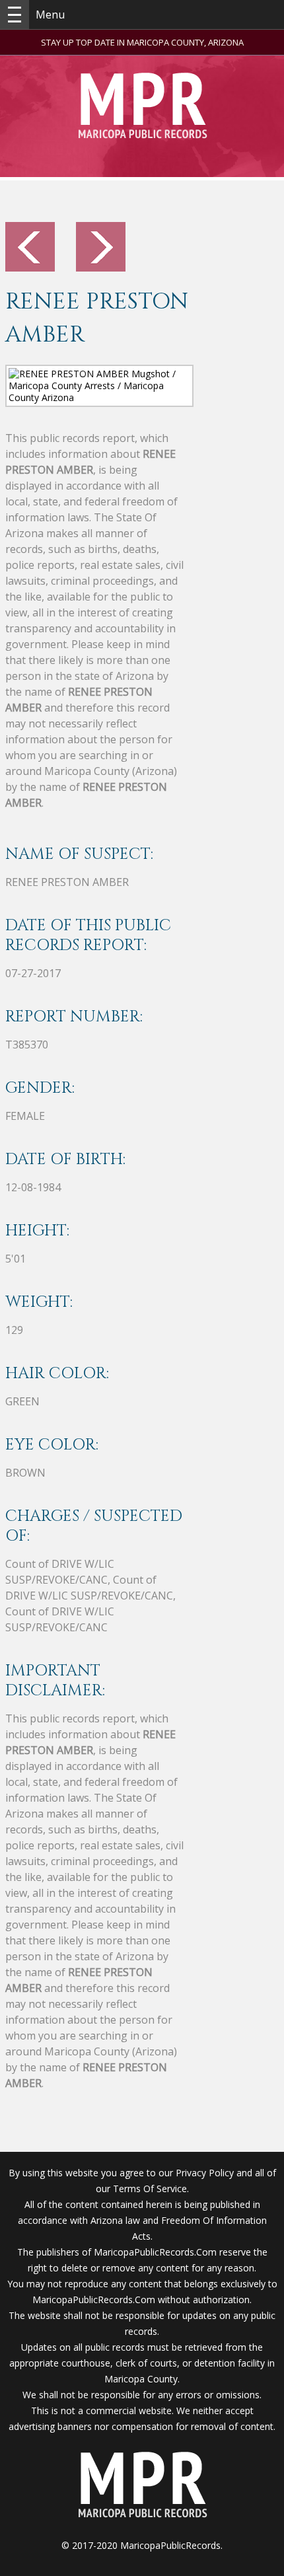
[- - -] (15, 15)
